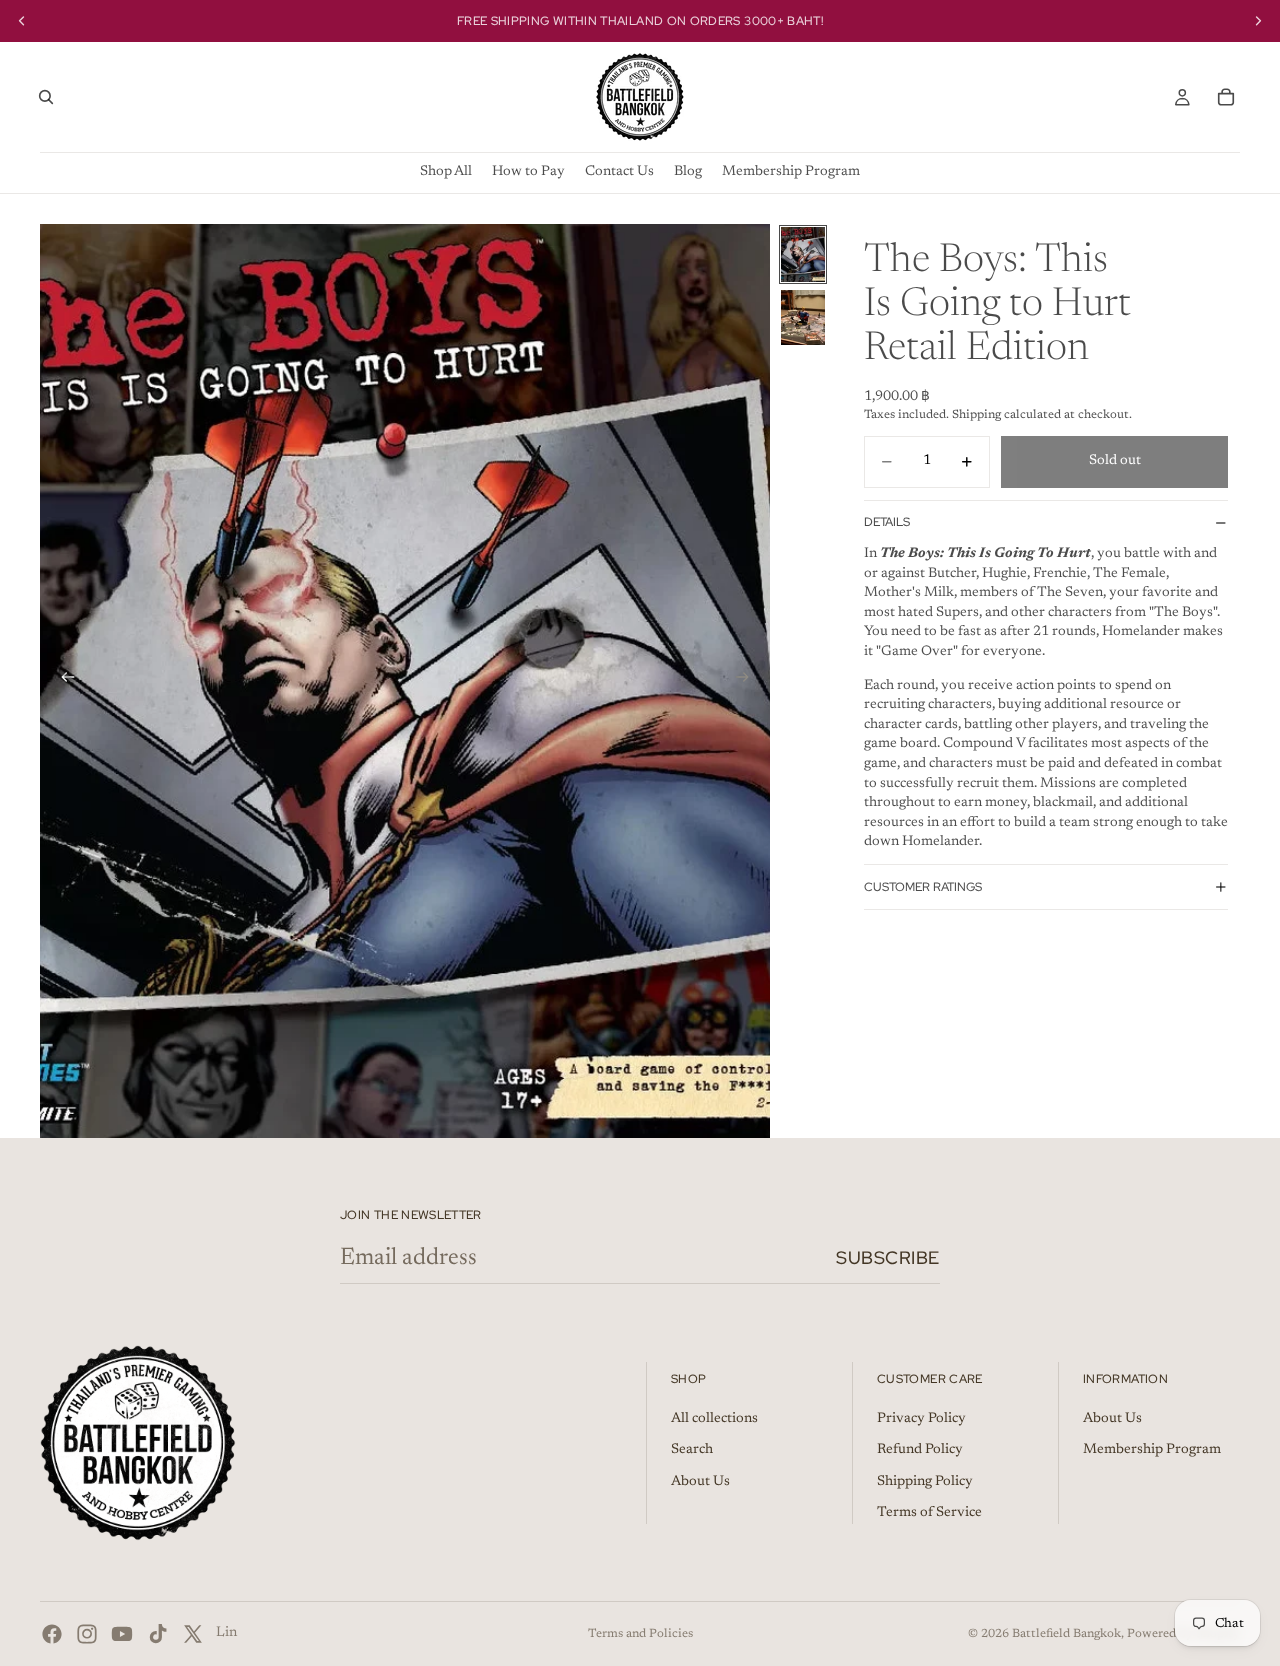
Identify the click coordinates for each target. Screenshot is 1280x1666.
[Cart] (1226, 97)
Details (887, 522)
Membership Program (1152, 1450)
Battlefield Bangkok (1066, 1634)
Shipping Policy (925, 1482)
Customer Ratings (923, 887)
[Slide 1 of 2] (803, 254)
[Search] (46, 97)
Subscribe (888, 1257)
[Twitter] (193, 1634)
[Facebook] (52, 1634)
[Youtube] (122, 1634)
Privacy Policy (921, 1419)
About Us (700, 1482)
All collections (714, 1419)
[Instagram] (87, 1634)
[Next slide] (748, 681)
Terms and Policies (640, 1634)
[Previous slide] (62, 681)
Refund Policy (920, 1450)
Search (692, 1450)
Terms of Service (929, 1514)
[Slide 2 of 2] (803, 317)
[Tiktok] (158, 1634)
